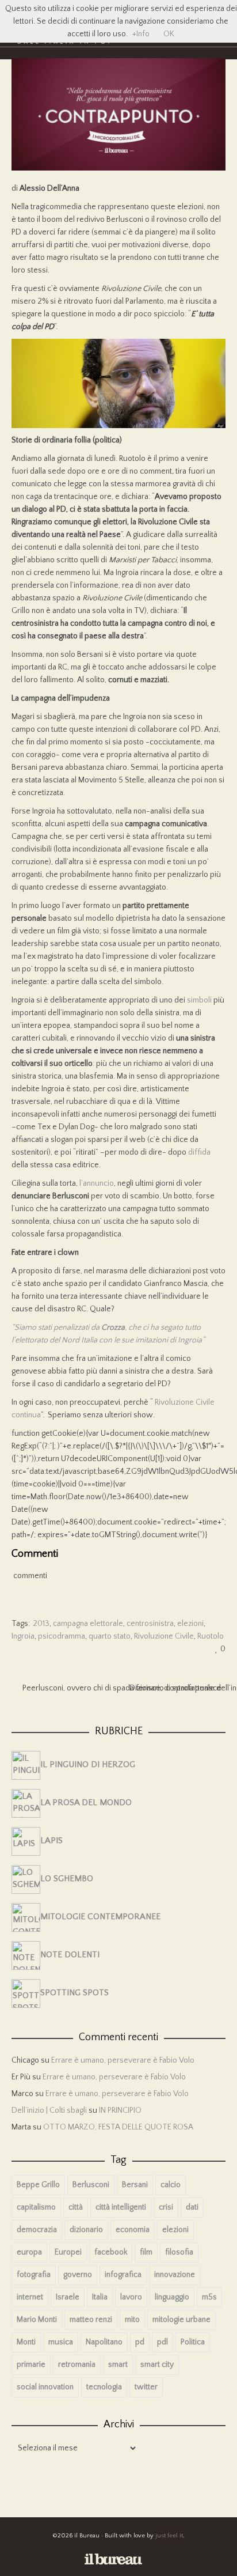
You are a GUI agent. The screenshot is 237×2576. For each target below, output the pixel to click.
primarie (31, 2365)
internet (30, 2297)
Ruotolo (211, 1636)
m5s (209, 2297)
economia (133, 2230)
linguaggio (172, 2297)
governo (78, 2275)
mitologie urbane (181, 2320)
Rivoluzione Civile (164, 1636)
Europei (68, 2252)
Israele (68, 2297)
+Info (141, 34)
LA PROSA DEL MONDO (86, 1803)
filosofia (179, 2252)
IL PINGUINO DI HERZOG (88, 1765)
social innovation (45, 2387)
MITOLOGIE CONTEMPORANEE (100, 1917)
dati (192, 2207)
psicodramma (62, 1636)
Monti (26, 2342)
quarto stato (110, 1636)
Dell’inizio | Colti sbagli (49, 2110)
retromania (77, 2365)
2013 (41, 1624)
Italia (100, 2297)
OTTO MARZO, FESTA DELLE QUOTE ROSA (118, 2127)
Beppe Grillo (38, 2185)
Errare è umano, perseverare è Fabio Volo (123, 2060)
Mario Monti (37, 2320)
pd (140, 2342)
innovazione (175, 2275)
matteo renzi (91, 2320)
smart (118, 2365)
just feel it (169, 2536)
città (76, 2207)
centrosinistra (150, 1624)
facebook (111, 2252)
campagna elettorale (88, 1624)
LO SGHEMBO (67, 1879)
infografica (123, 2275)
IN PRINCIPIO (120, 2110)
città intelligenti (121, 2207)
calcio (171, 2185)
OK (169, 34)
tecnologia (104, 2387)
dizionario (86, 2230)
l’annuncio (97, 1183)
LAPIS (51, 1841)
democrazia (37, 2230)
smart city (157, 2365)
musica (61, 2342)
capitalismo (36, 2207)
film (146, 2252)
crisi (166, 2207)
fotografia (34, 2275)
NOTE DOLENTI (70, 1955)
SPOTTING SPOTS (74, 1993)
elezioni (190, 1624)
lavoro (131, 2297)
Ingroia (23, 1636)
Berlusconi (91, 2185)
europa (29, 2252)
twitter (146, 2387)
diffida (199, 1152)
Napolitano (104, 2342)
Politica (193, 2342)
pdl (163, 2342)
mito (132, 2320)
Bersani (135, 2185)
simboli (199, 1000)
